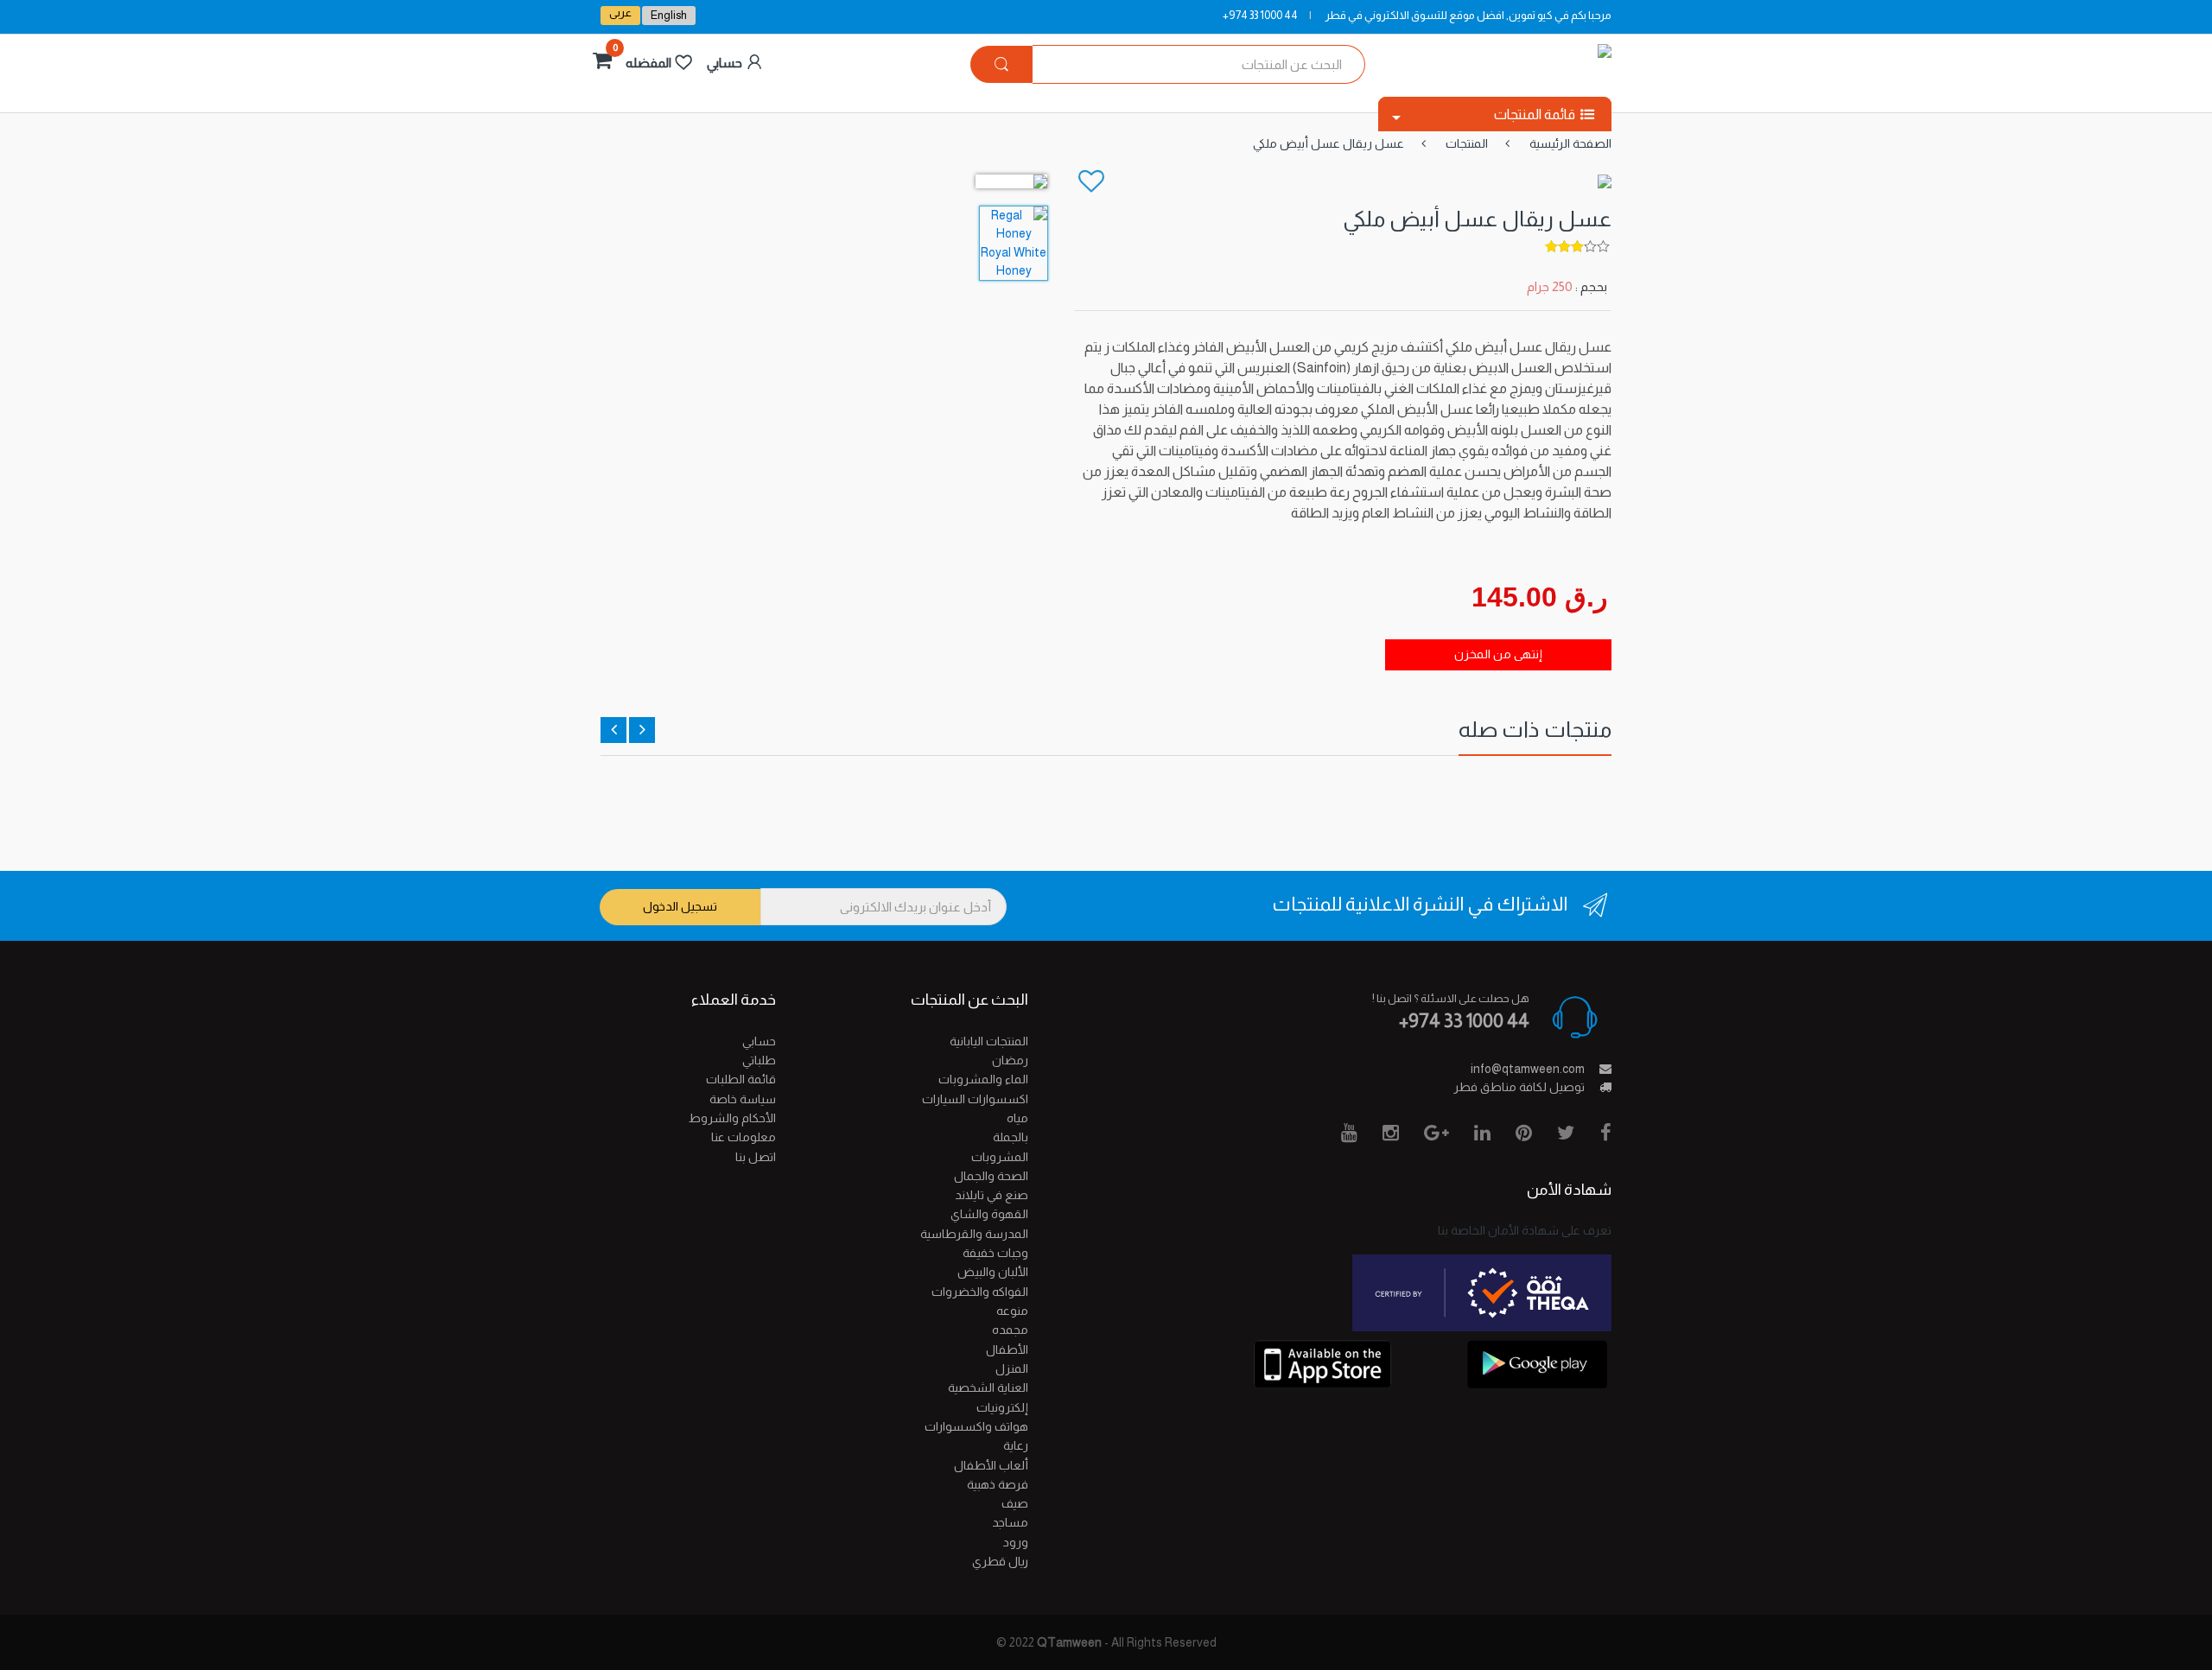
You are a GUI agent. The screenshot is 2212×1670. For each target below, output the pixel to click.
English (669, 15)
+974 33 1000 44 (1260, 15)
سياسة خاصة (743, 1099)
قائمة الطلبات (741, 1079)
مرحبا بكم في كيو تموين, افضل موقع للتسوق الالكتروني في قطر (1468, 15)
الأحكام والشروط (732, 1118)
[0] (600, 63)
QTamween (1069, 1642)
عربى (620, 13)
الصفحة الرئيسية (1570, 143)
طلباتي (759, 1060)
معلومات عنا (744, 1137)
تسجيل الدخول (680, 906)
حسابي (759, 1041)
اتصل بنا (756, 1157)
